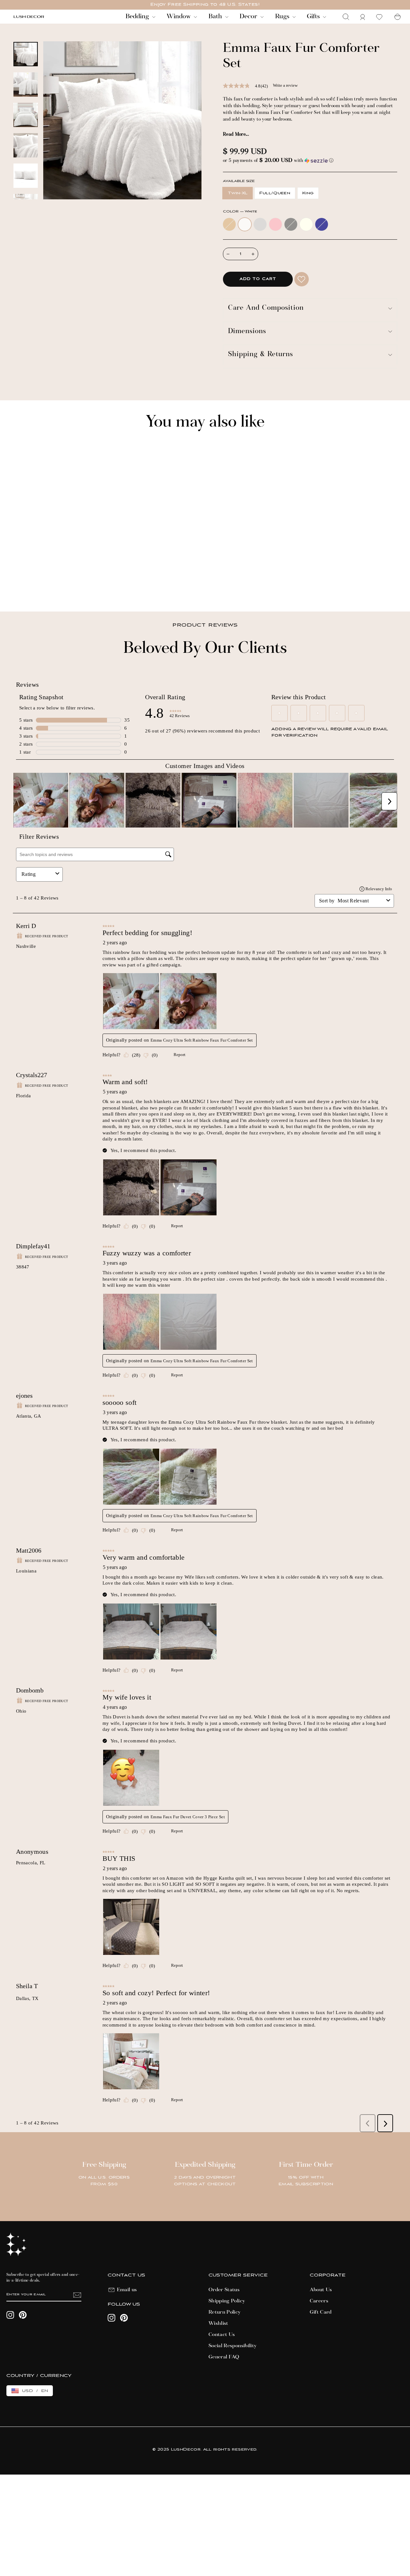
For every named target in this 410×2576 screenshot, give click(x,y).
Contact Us (222, 2335)
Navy (322, 224)
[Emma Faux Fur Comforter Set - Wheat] (16, 584)
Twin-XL (238, 193)
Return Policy (225, 2312)
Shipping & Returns (261, 355)
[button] (310, 161)
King (308, 193)
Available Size (239, 181)
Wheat (229, 224)
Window (179, 17)
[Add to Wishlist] (302, 279)
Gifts (314, 17)
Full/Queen (275, 193)
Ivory (306, 224)
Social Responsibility (233, 2346)
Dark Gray (291, 224)
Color (240, 212)
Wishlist (218, 2324)
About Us (321, 2290)
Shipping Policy (227, 2301)
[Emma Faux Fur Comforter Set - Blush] (42, 584)
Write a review (285, 85)
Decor (249, 17)
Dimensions (247, 332)
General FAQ (224, 2357)
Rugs (283, 17)
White (245, 224)
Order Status (224, 2290)
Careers (319, 2301)
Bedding (138, 17)
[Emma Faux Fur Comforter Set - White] (25, 584)
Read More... (236, 135)
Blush (275, 224)
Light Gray (260, 224)
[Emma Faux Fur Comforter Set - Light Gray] (34, 584)
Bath (216, 17)
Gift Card (321, 2312)
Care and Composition (266, 308)
